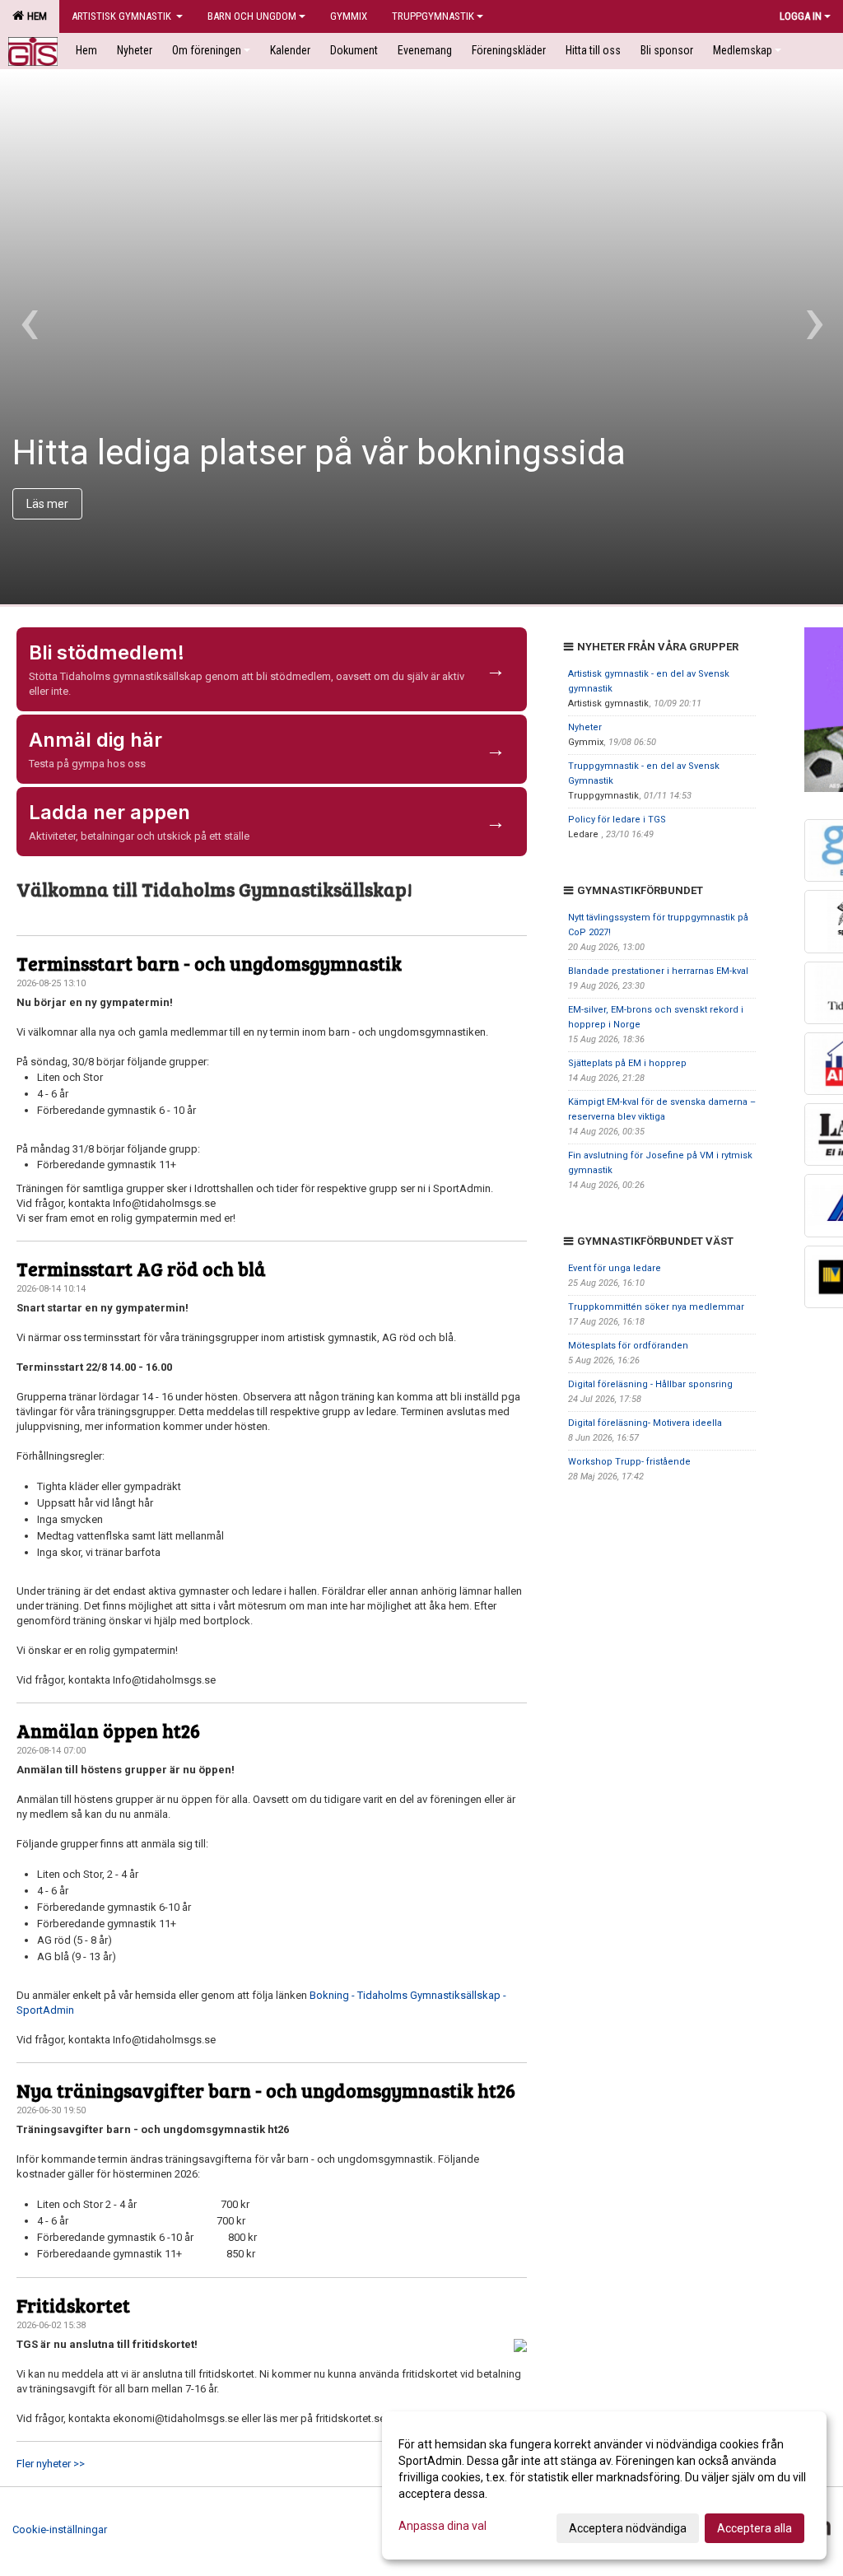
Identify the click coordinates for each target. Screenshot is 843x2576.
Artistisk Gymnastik (123, 16)
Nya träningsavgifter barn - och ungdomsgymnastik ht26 (266, 2090)
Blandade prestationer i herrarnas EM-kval (658, 971)
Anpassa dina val (442, 2526)
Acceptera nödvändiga (628, 2528)
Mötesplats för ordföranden (628, 1346)
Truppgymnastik (433, 16)
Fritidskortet (73, 2305)
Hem (35, 16)
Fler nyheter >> (51, 2464)
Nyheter (585, 727)
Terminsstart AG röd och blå (141, 1268)
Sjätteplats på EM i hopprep (627, 1063)
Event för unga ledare (615, 1268)
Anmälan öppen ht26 (108, 1730)
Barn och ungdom (252, 16)
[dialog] (604, 2485)
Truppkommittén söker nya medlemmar (656, 1307)
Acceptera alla (755, 2528)
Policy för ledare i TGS (617, 820)
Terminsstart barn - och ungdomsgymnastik (209, 963)
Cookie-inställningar (60, 2529)
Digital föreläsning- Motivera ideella (645, 1423)
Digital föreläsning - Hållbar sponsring (650, 1384)
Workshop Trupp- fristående (629, 1462)
